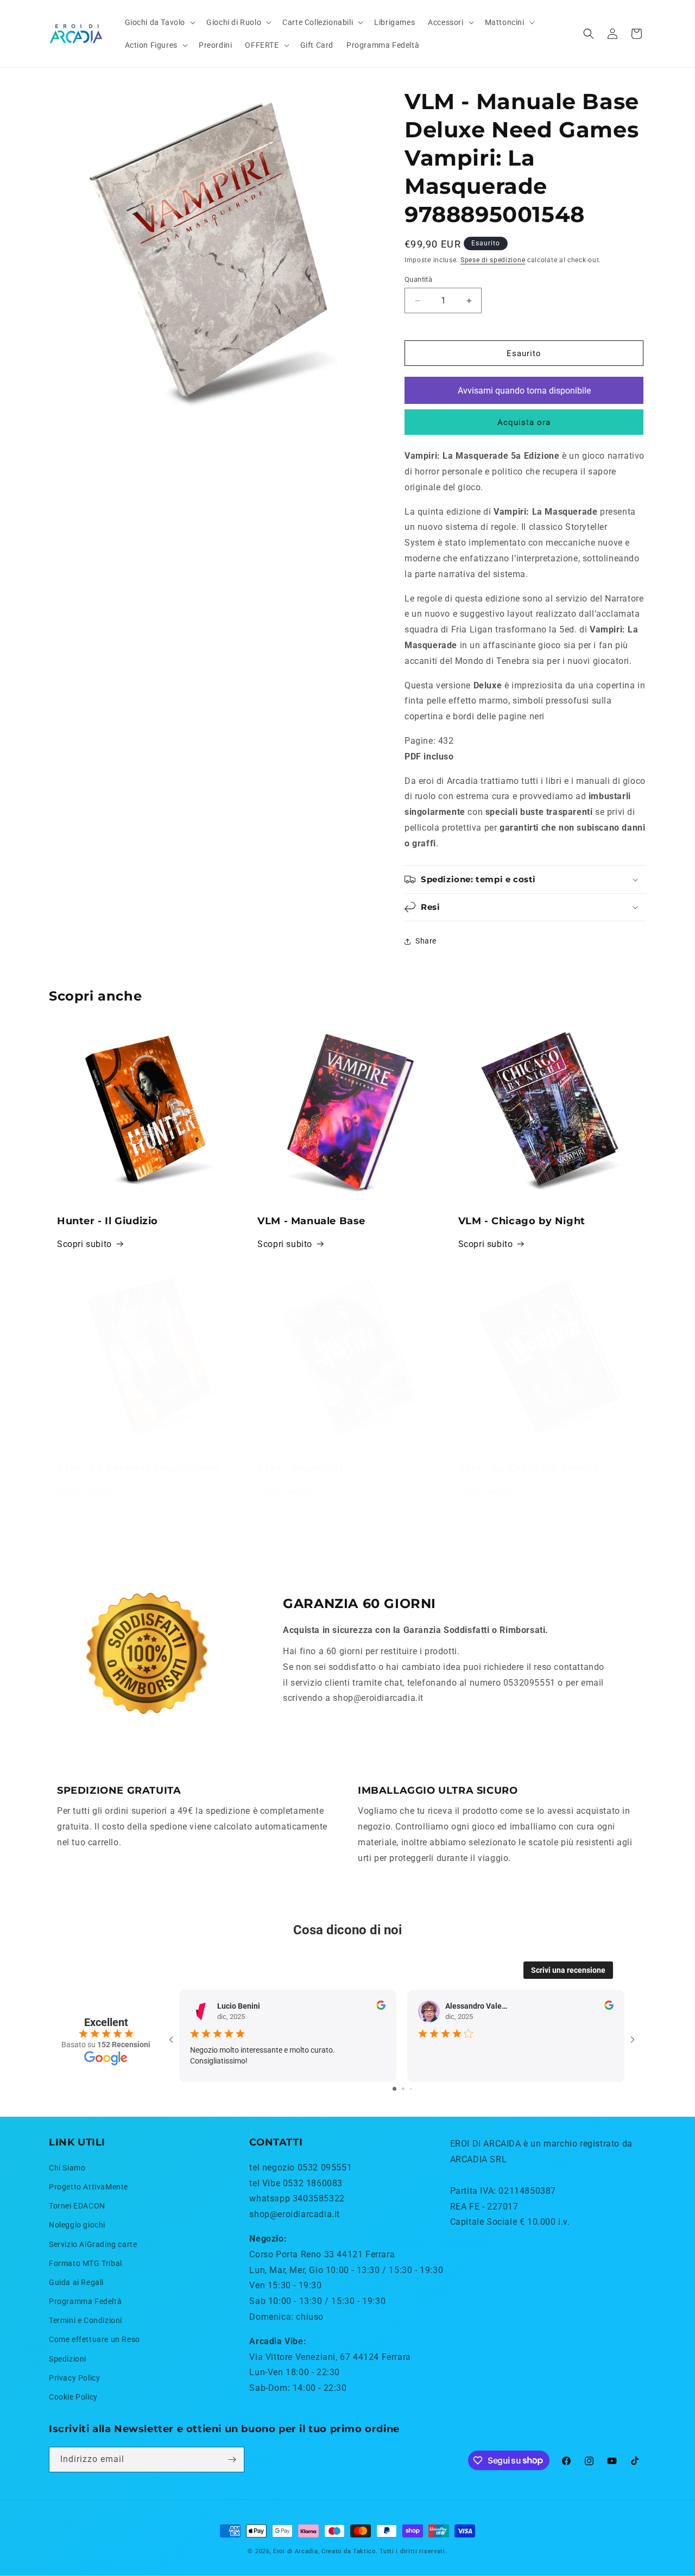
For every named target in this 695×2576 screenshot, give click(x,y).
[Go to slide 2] (403, 2089)
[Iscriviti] (232, 2460)
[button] (159, 22)
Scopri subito (84, 1244)
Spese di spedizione (493, 260)
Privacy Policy (74, 2378)
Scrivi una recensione (568, 1970)
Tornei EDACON (77, 2206)
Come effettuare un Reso (94, 2339)
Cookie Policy (73, 2397)
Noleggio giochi (77, 2225)
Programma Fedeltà (85, 2301)
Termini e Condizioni (86, 2320)
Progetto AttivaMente (89, 2187)
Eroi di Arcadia (296, 2551)
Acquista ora (524, 422)
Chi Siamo (67, 2168)
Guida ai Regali (76, 2282)
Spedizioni (68, 2359)
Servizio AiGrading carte (93, 2244)
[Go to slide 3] (411, 2089)
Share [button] (426, 941)
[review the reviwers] (381, 2007)
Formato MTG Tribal (86, 2263)
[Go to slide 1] (394, 2089)
